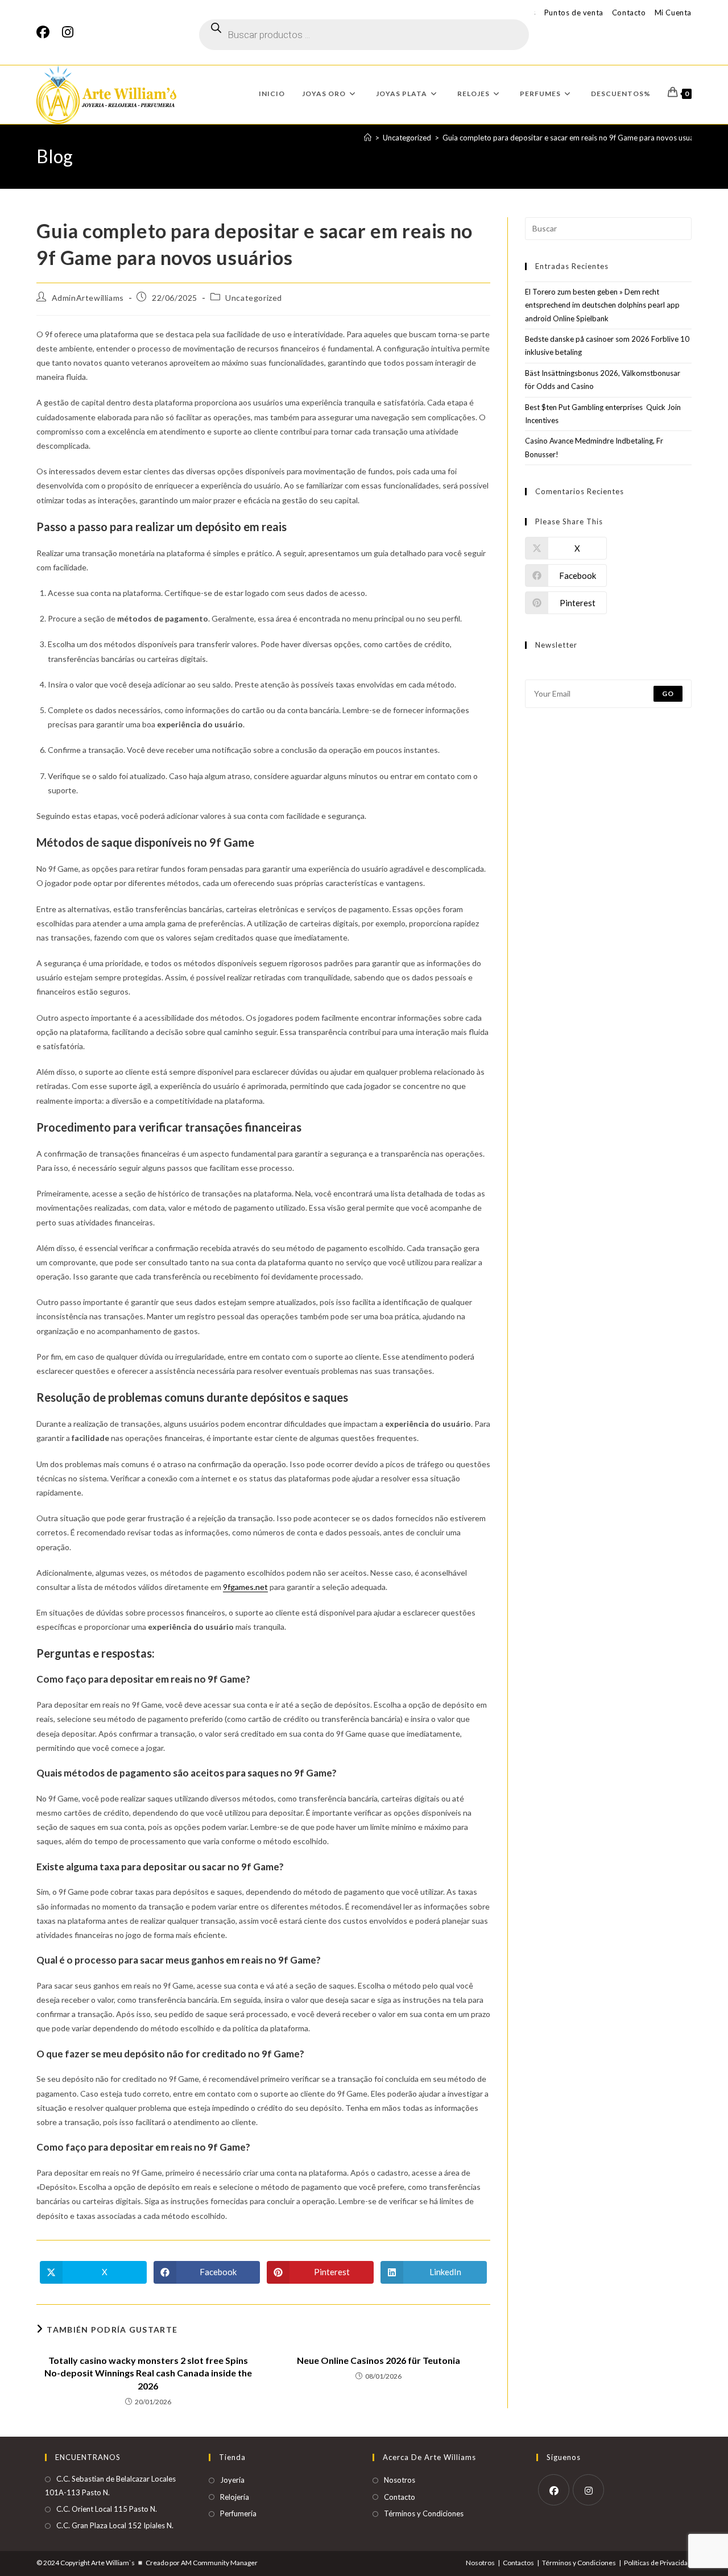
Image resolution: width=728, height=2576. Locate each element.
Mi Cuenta (673, 13)
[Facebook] (46, 32)
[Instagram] (68, 32)
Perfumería (238, 2513)
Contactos (518, 2563)
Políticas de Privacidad (658, 2563)
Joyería (232, 2480)
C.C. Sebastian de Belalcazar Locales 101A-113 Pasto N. (110, 2485)
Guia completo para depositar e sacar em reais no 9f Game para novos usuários (574, 138)
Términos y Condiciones (424, 2513)
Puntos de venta (574, 13)
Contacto (629, 13)
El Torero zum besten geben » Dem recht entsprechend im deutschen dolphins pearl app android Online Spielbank (602, 305)
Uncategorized (254, 298)
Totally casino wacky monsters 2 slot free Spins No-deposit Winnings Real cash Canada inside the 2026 (148, 2373)
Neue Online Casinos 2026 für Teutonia (379, 2360)
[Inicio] (368, 138)
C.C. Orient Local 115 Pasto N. (107, 2509)
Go (668, 693)
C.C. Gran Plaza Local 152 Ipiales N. (115, 2525)
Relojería (235, 2497)
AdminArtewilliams (88, 298)
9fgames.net (245, 1587)
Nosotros (400, 2480)
